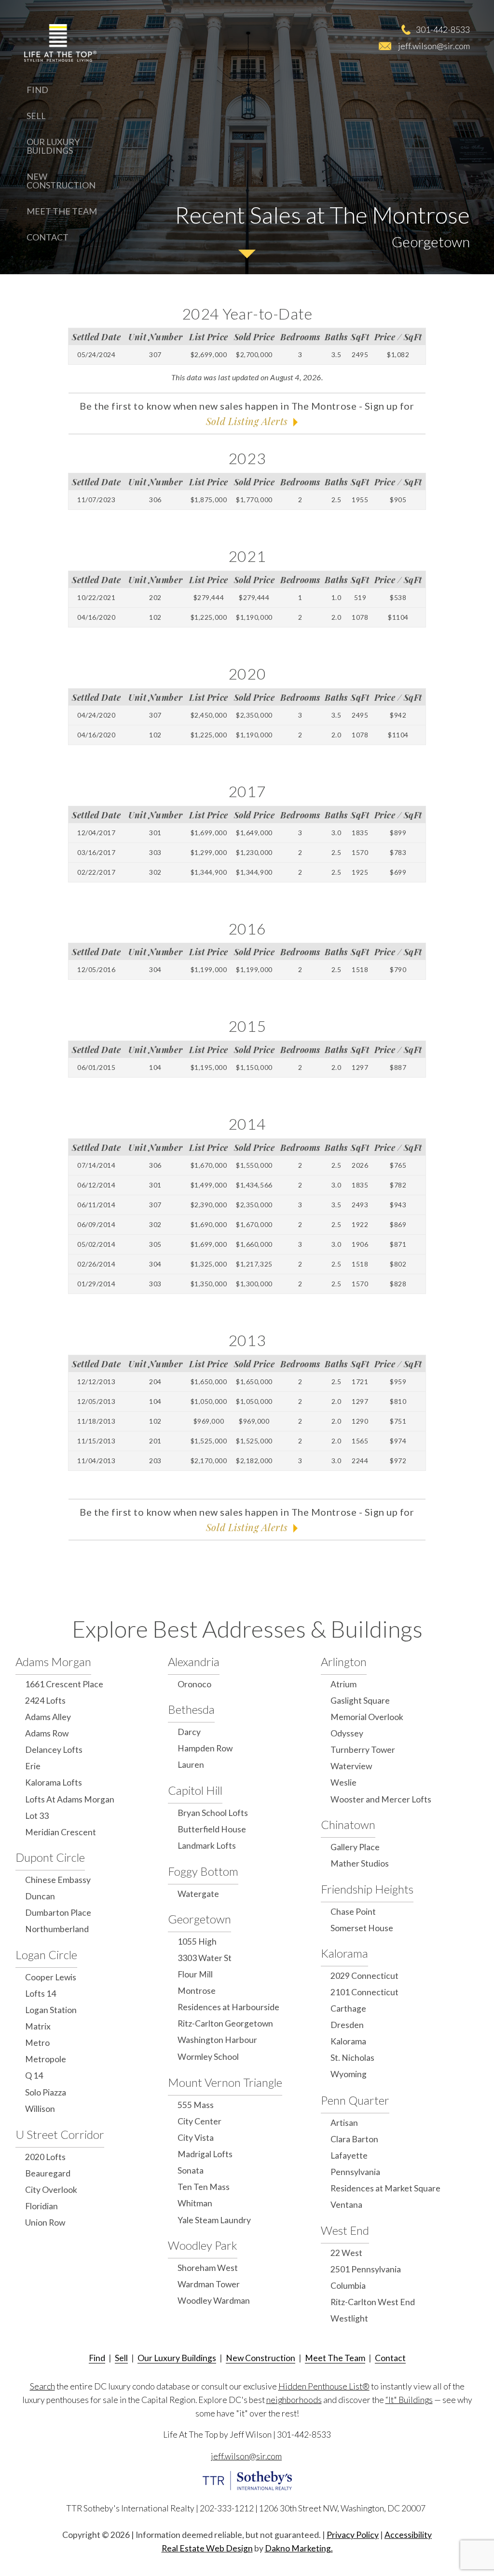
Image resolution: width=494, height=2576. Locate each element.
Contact (48, 237)
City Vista (196, 2138)
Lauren (191, 1765)
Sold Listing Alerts (247, 421)
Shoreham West (208, 2268)
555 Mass (196, 2105)
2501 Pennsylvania (366, 2269)
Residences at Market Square (385, 2188)
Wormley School (208, 2057)
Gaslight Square (360, 1701)
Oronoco (194, 1684)
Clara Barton (354, 2139)
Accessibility (408, 2535)
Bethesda (191, 1709)
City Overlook (51, 2190)
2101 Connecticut (364, 1992)
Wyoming (349, 2074)
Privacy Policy (353, 2535)
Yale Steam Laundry (214, 2220)
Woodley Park (203, 2245)
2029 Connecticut (364, 1976)
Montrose (197, 1991)
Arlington (344, 1662)
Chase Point (353, 1912)
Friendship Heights (367, 1889)
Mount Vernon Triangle (225, 2082)
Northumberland (57, 1929)
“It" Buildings (409, 2400)
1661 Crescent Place (64, 1684)
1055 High (197, 1942)
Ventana (346, 2205)
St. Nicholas (352, 2058)
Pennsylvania (355, 2172)
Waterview (351, 1766)
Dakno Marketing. (299, 2548)
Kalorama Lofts (54, 1782)
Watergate (198, 1894)
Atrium (343, 1684)
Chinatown (348, 1824)
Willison (40, 2109)
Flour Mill (195, 1974)
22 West (346, 2253)
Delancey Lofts (54, 1750)
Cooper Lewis (51, 1977)
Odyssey (347, 1733)
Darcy (189, 1732)
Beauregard (48, 2173)
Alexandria (194, 1662)
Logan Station (51, 2010)
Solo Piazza (46, 2092)
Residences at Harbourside (228, 2007)
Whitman (195, 2203)
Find (37, 90)
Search (42, 2386)
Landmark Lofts (207, 1846)
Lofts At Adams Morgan (70, 1799)
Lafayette (349, 2156)
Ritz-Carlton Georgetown (225, 2023)
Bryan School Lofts (213, 1813)
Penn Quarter (355, 2100)
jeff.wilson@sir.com (434, 46)
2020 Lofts (45, 2157)
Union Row (45, 2222)
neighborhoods (294, 2400)
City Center (199, 2121)
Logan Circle (46, 1955)
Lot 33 (37, 1816)
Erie (33, 1766)
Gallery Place (355, 1847)
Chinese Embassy (58, 1880)
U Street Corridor (60, 2134)
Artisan (344, 2123)
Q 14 (34, 2075)
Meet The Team (62, 211)
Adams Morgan (53, 1662)
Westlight (349, 2318)
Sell (36, 116)
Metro (37, 2043)
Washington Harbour (217, 2040)
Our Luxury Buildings (53, 146)
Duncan (40, 1896)
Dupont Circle (50, 1857)
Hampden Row (205, 1748)
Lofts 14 (41, 1994)
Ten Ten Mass (204, 2187)
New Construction (61, 181)
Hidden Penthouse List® (324, 2386)
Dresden (347, 2025)
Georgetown (199, 1919)
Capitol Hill (195, 1790)
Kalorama (344, 1953)
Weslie (343, 1782)
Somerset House (362, 1928)
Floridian (41, 2206)
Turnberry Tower (363, 1750)
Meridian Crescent (61, 1832)
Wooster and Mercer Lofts (381, 1799)
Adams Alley (48, 1717)
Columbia (348, 2286)
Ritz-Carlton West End (373, 2302)
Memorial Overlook (367, 1717)
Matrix (38, 2026)
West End (345, 2230)
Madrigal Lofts (205, 2154)
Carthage (348, 2009)
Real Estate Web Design (207, 2548)
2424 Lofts (45, 1701)
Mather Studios (360, 1863)
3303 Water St (205, 1958)
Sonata (191, 2170)
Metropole (46, 2059)
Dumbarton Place (58, 1913)
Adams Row (47, 1733)
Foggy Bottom (203, 1871)
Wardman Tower (209, 2284)
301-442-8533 (443, 29)
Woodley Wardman (214, 2301)
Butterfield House (212, 1829)
